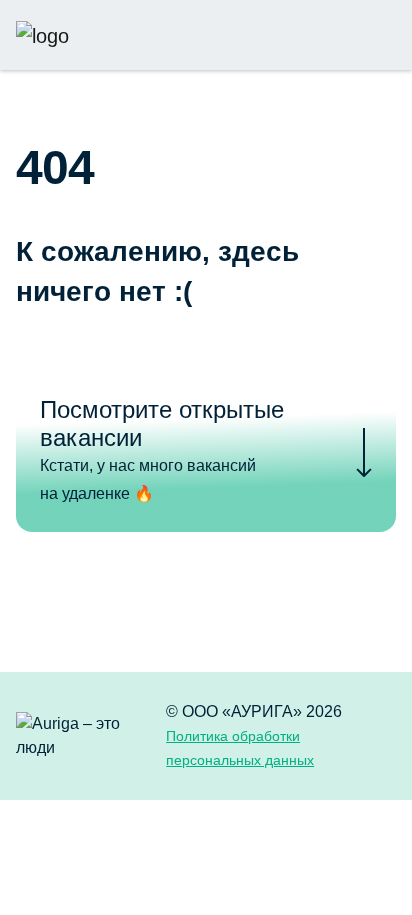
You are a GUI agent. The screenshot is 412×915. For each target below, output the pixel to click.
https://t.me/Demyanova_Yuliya (317, 35)
